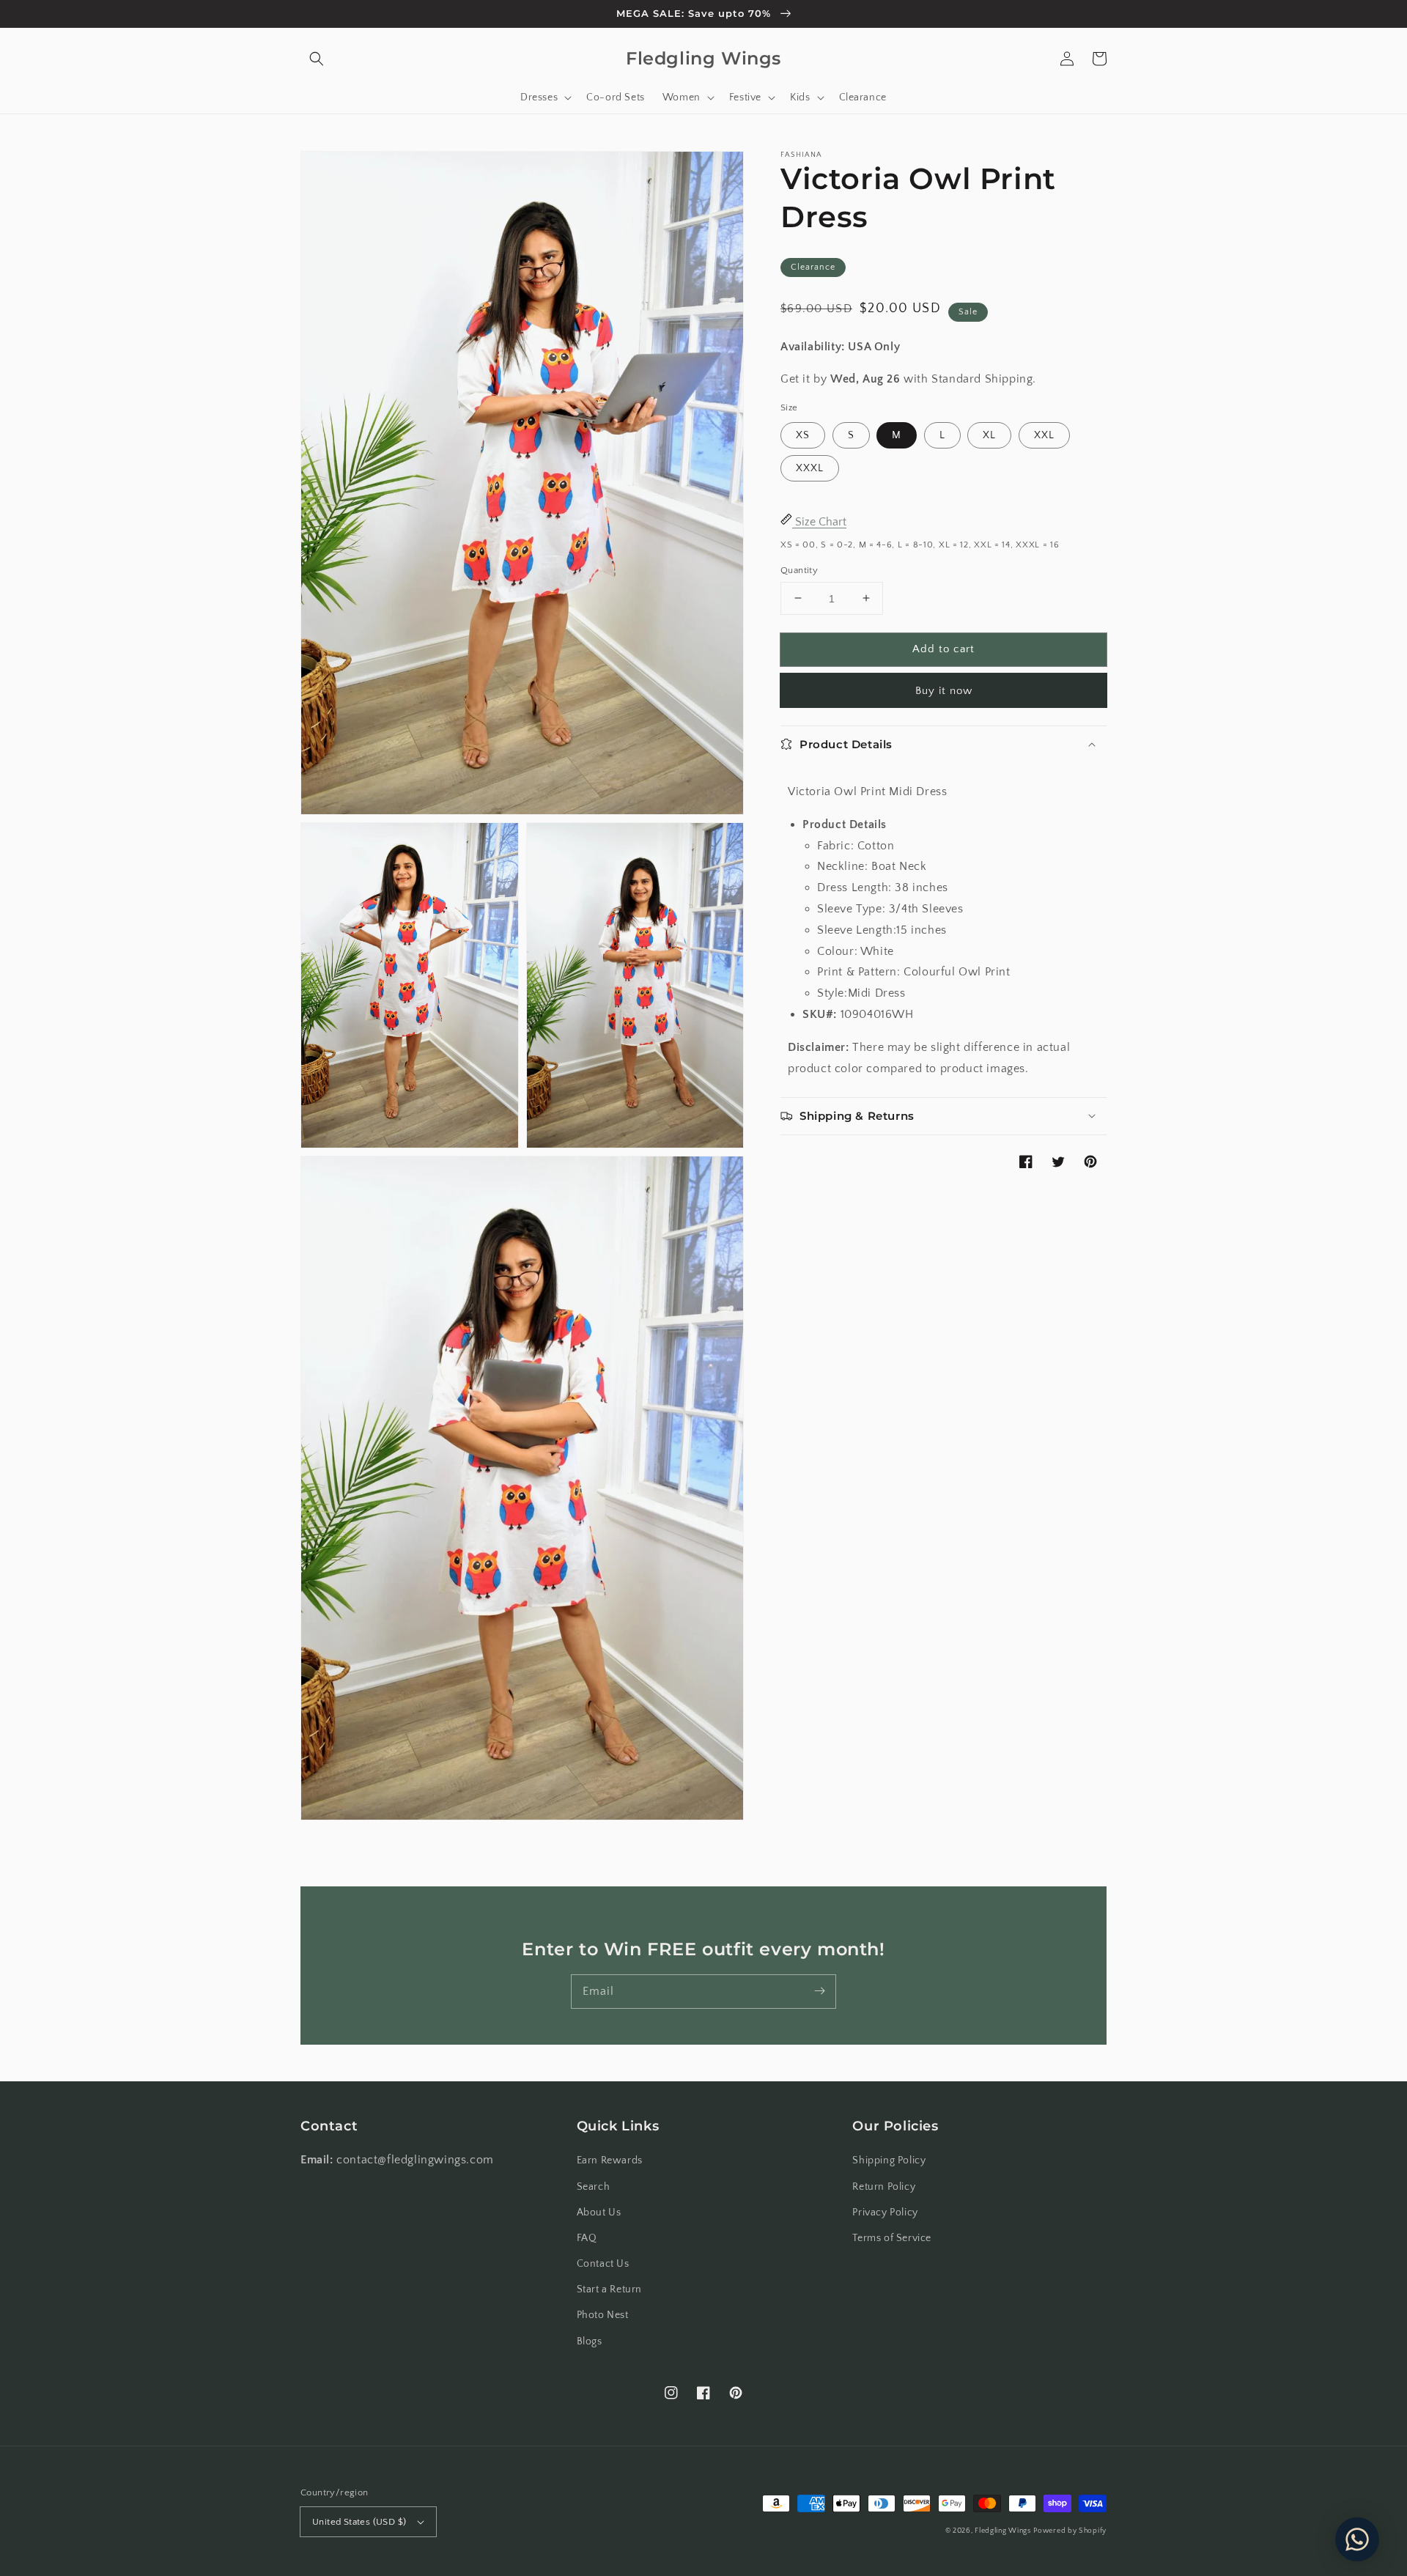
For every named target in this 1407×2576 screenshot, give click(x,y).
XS (803, 435)
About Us (599, 2213)
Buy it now (944, 691)
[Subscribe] (819, 1991)
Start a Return (609, 2289)
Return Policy (884, 2187)
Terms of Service (892, 2238)
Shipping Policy (889, 2160)
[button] (317, 59)
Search (594, 2187)
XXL (1044, 435)
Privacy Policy (885, 2213)
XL (989, 435)
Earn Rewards (610, 2160)
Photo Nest (603, 2315)
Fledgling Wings (1003, 2531)
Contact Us (603, 2264)
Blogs (590, 2341)
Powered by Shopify (1070, 2531)
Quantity (799, 569)
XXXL (810, 468)
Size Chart (819, 521)
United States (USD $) (359, 2522)
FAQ (587, 2238)
